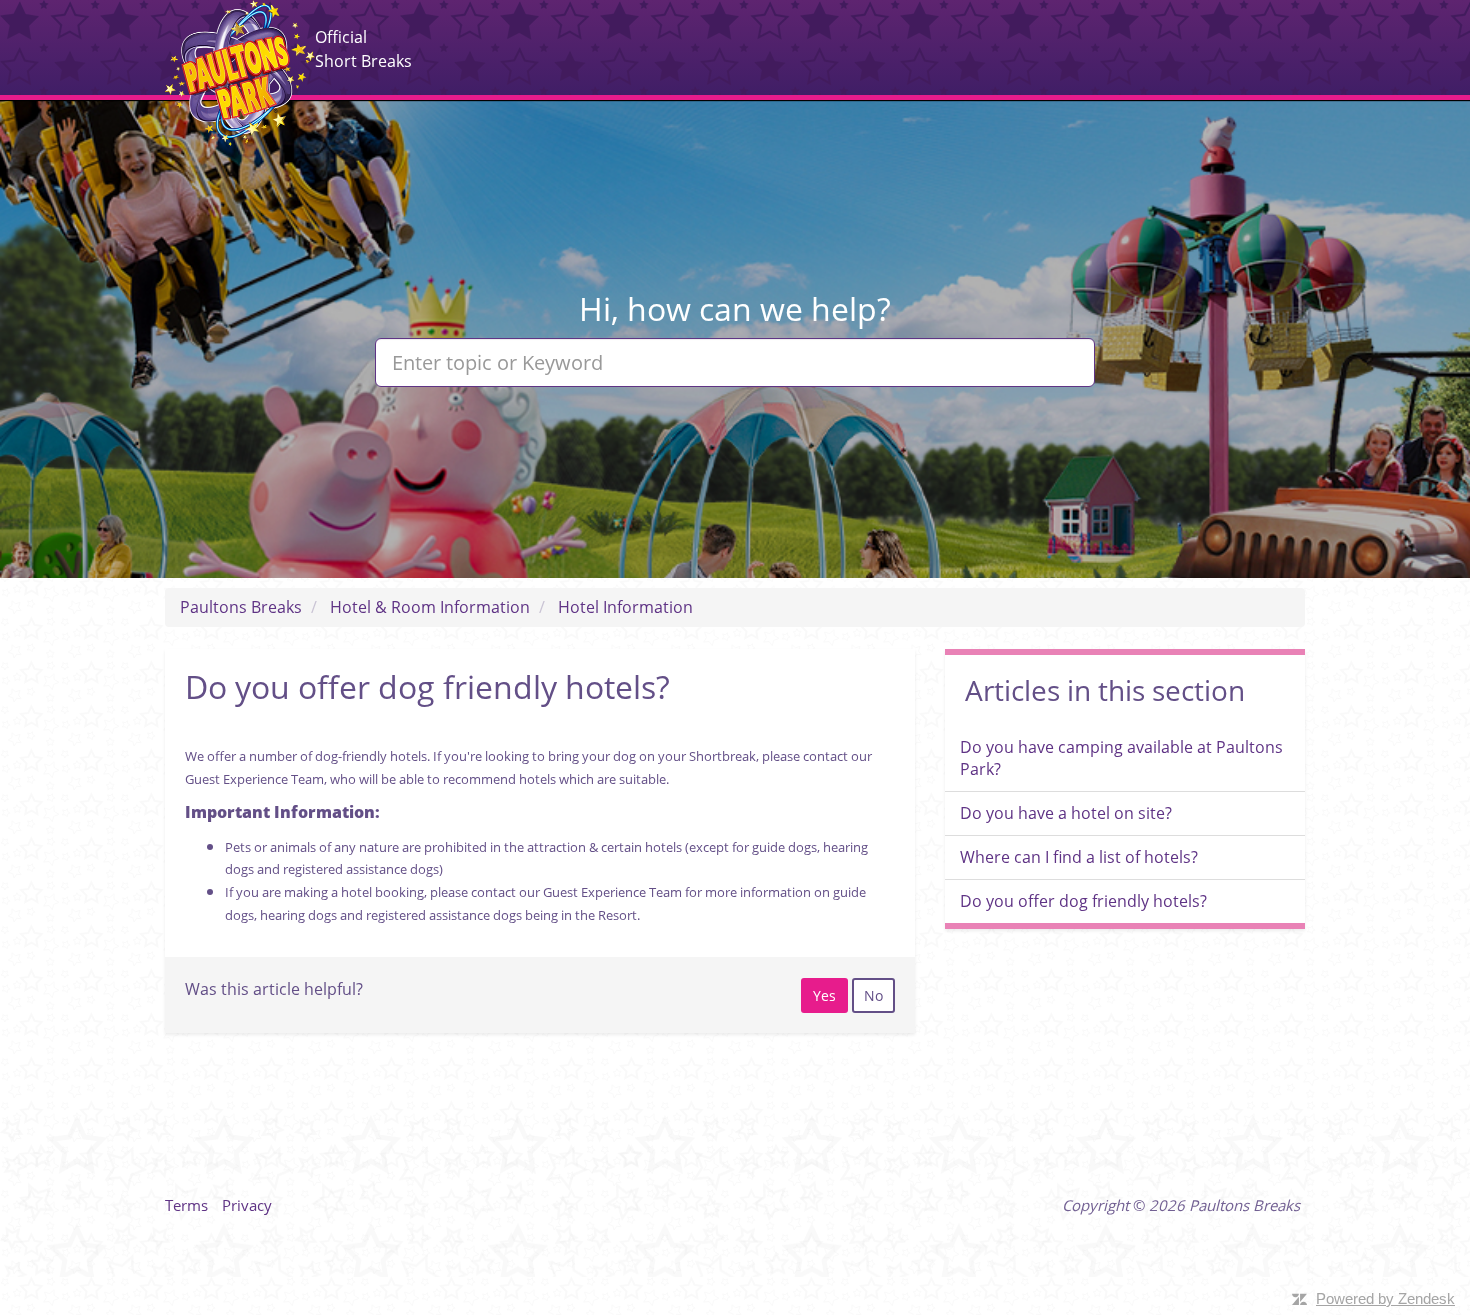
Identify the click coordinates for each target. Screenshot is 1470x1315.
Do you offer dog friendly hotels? (1083, 901)
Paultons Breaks (240, 73)
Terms (186, 1205)
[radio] (824, 995)
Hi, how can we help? (735, 308)
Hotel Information (625, 607)
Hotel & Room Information (430, 607)
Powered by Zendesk (1385, 1298)
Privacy (247, 1205)
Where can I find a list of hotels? (1079, 857)
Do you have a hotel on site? (1066, 813)
